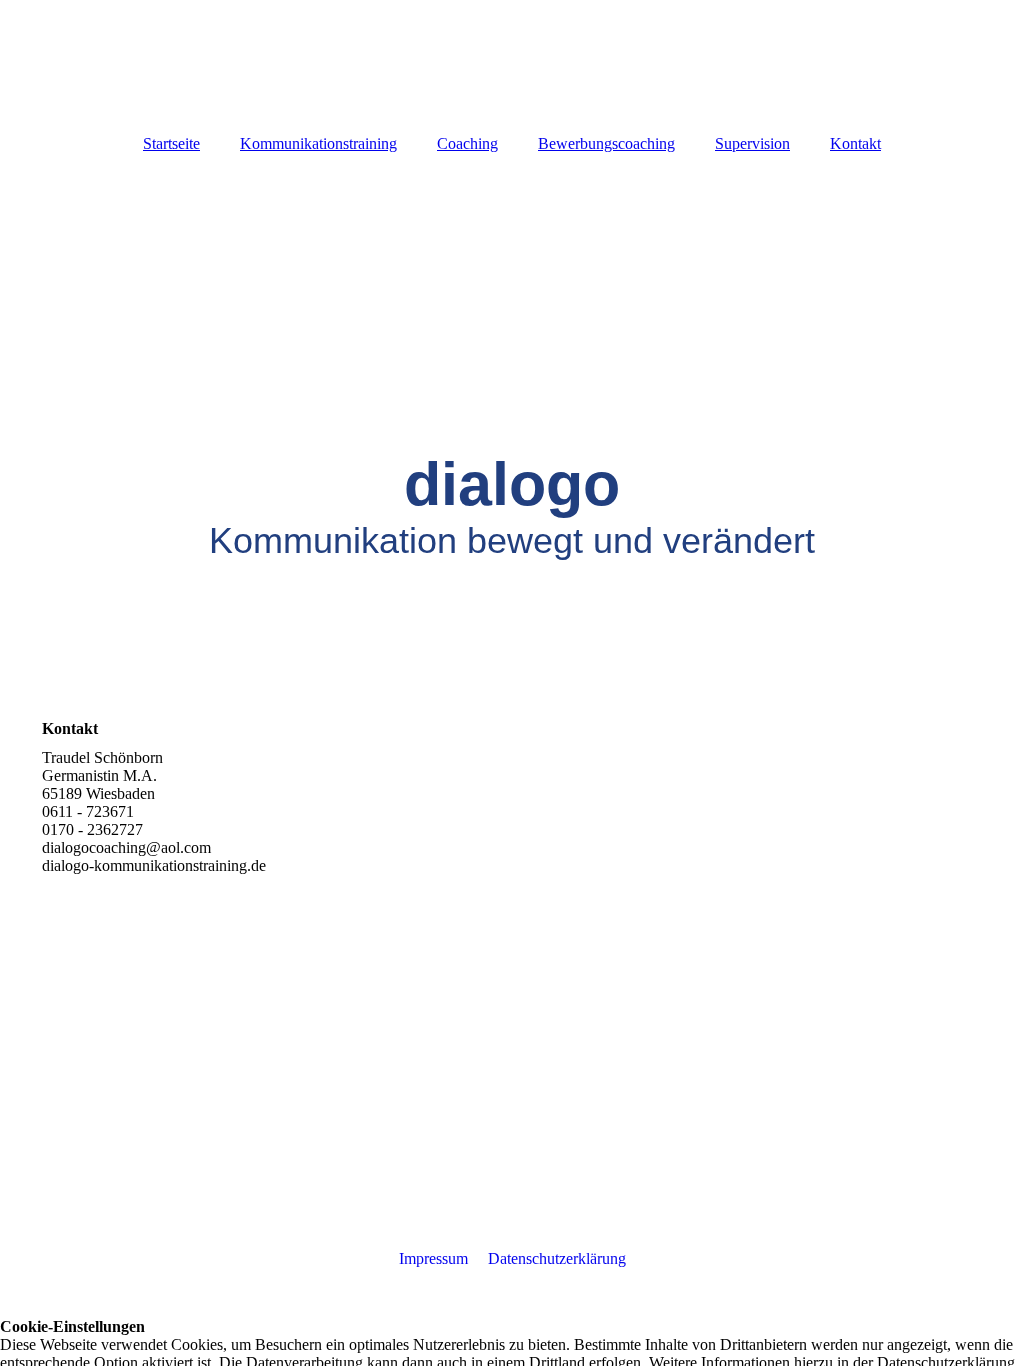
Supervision (752, 143)
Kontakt (855, 143)
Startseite (171, 143)
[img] (512, 60)
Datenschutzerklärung (557, 1258)
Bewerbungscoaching (606, 143)
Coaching (467, 143)
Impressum (433, 1258)
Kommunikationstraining (318, 143)
